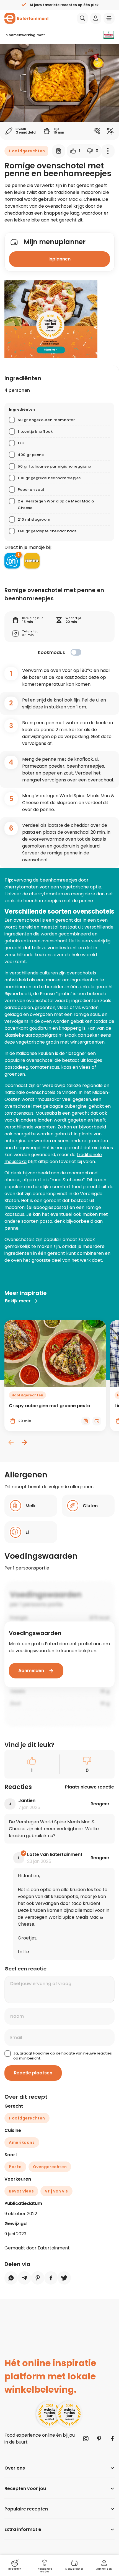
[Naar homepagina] (27, 18)
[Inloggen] (96, 18)
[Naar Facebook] (112, 2439)
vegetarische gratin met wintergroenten (60, 1042)
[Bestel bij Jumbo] (32, 561)
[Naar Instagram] (86, 2439)
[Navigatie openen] (109, 18)
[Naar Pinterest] (99, 2439)
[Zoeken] (82, 18)
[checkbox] (76, 652)
